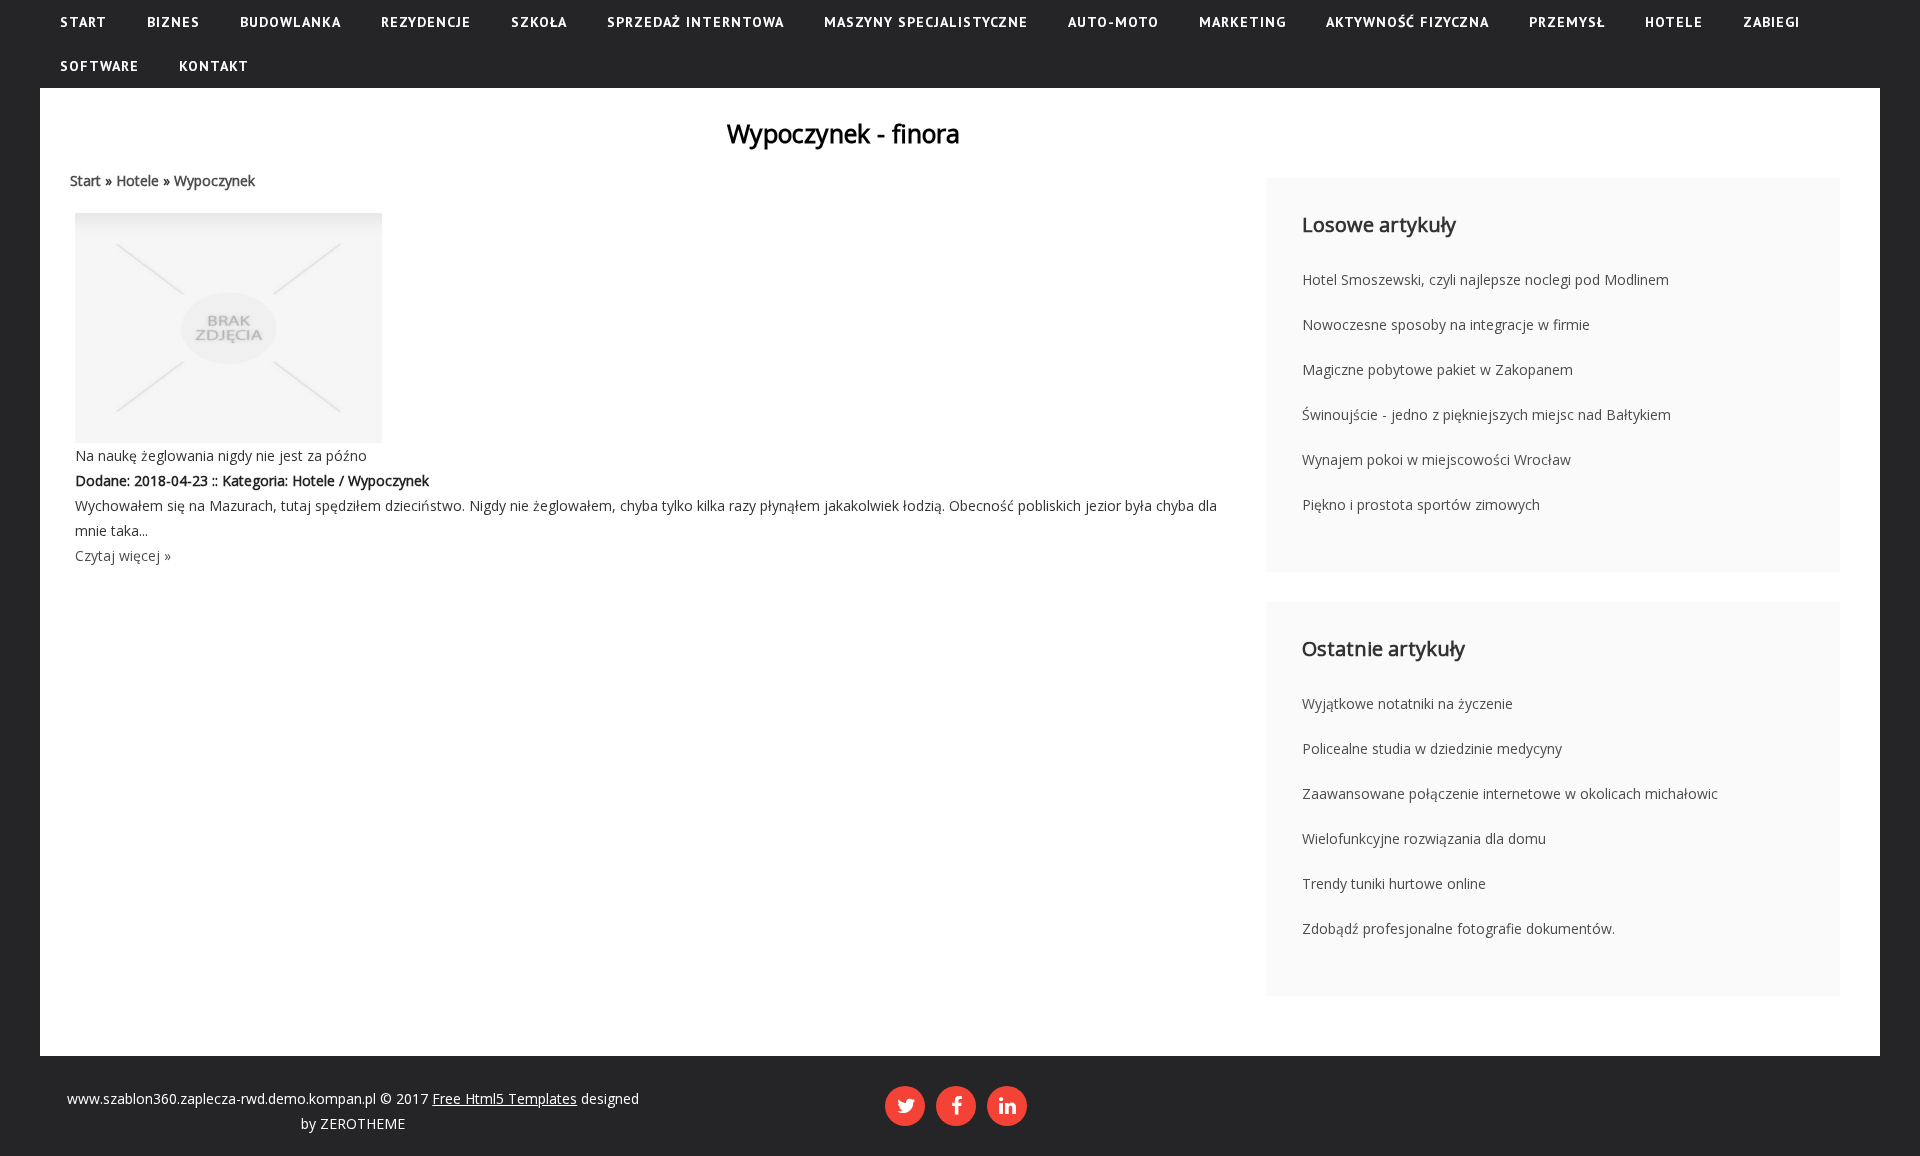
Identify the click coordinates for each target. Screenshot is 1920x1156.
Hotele (137, 180)
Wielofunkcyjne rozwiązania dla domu (1424, 838)
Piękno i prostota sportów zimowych (1421, 504)
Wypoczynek (214, 180)
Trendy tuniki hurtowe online (1394, 883)
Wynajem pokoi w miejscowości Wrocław (1436, 459)
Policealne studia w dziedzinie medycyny (1432, 748)
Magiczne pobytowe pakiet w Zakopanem (1437, 369)
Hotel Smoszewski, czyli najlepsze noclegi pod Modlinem (1485, 279)
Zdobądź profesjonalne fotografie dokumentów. (1458, 928)
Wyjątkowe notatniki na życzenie (1407, 703)
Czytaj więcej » (123, 555)
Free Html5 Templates (504, 1098)
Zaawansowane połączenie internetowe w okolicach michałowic (1510, 793)
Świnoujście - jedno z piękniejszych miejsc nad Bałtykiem (1486, 414)
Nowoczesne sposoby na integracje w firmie (1446, 324)
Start (85, 180)
